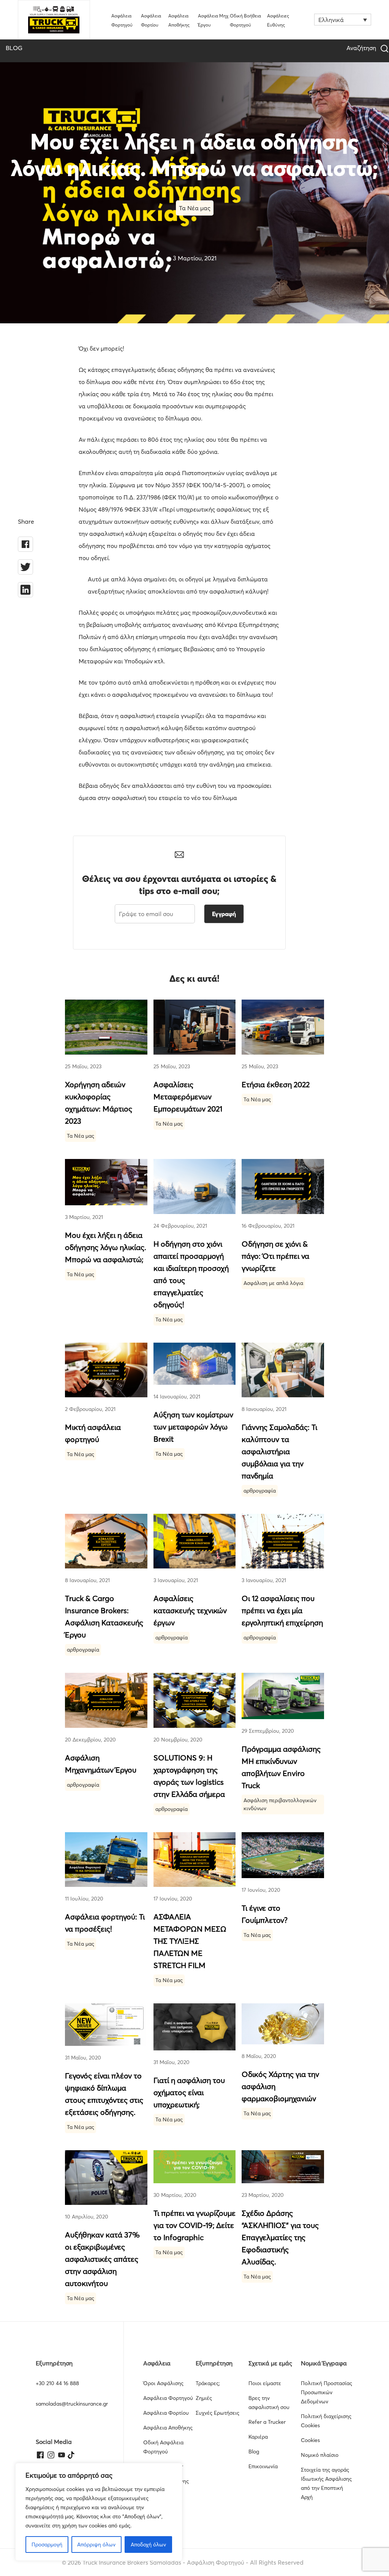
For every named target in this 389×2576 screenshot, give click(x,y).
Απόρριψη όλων (96, 2545)
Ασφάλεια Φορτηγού (168, 2398)
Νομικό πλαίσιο (320, 2455)
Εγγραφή (224, 914)
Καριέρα (258, 2437)
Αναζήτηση (362, 48)
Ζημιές (204, 2398)
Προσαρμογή (47, 2545)
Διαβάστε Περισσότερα (106, 1027)
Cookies (310, 2440)
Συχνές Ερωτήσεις (217, 2413)
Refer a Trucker (267, 2422)
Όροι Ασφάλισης (163, 2383)
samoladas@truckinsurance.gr (72, 2404)
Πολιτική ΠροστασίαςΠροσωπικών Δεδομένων (327, 2392)
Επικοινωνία (263, 2466)
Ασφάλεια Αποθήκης (168, 2428)
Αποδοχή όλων (148, 2545)
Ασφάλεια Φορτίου (166, 2413)
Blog (254, 2452)
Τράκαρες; (208, 2383)
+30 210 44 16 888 (57, 2383)
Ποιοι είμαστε (265, 2383)
